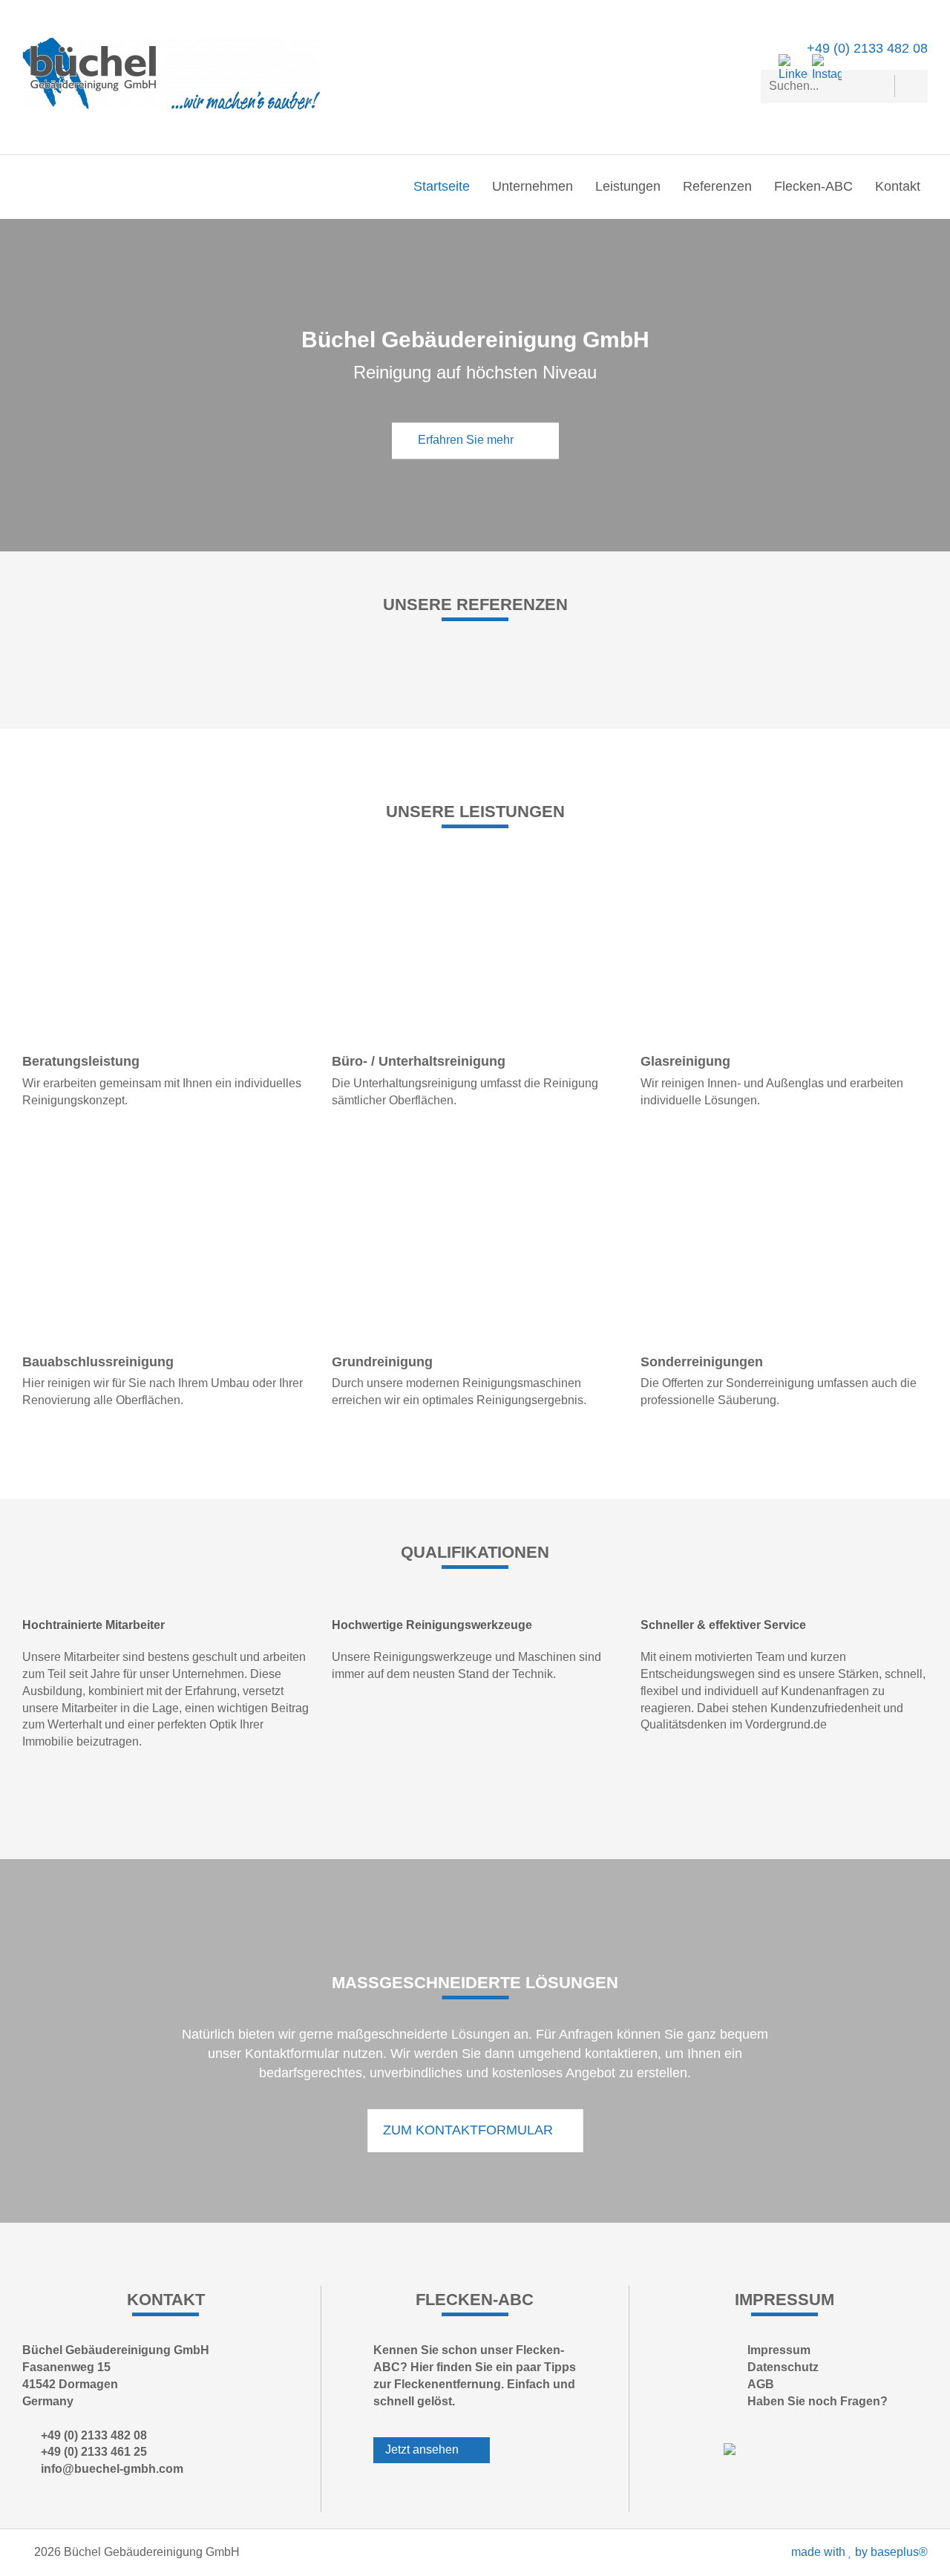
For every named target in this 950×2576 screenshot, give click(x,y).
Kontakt (898, 186)
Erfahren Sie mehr (467, 440)
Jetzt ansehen (423, 2449)
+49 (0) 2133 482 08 (867, 48)
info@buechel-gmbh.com (112, 2469)
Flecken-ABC (813, 186)
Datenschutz (783, 2367)
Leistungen (628, 186)
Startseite (442, 186)
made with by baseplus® (859, 2552)
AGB (761, 2384)
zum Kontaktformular (470, 2130)
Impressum (779, 2350)
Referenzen (717, 186)
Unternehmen (533, 186)
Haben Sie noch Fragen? (818, 2401)
